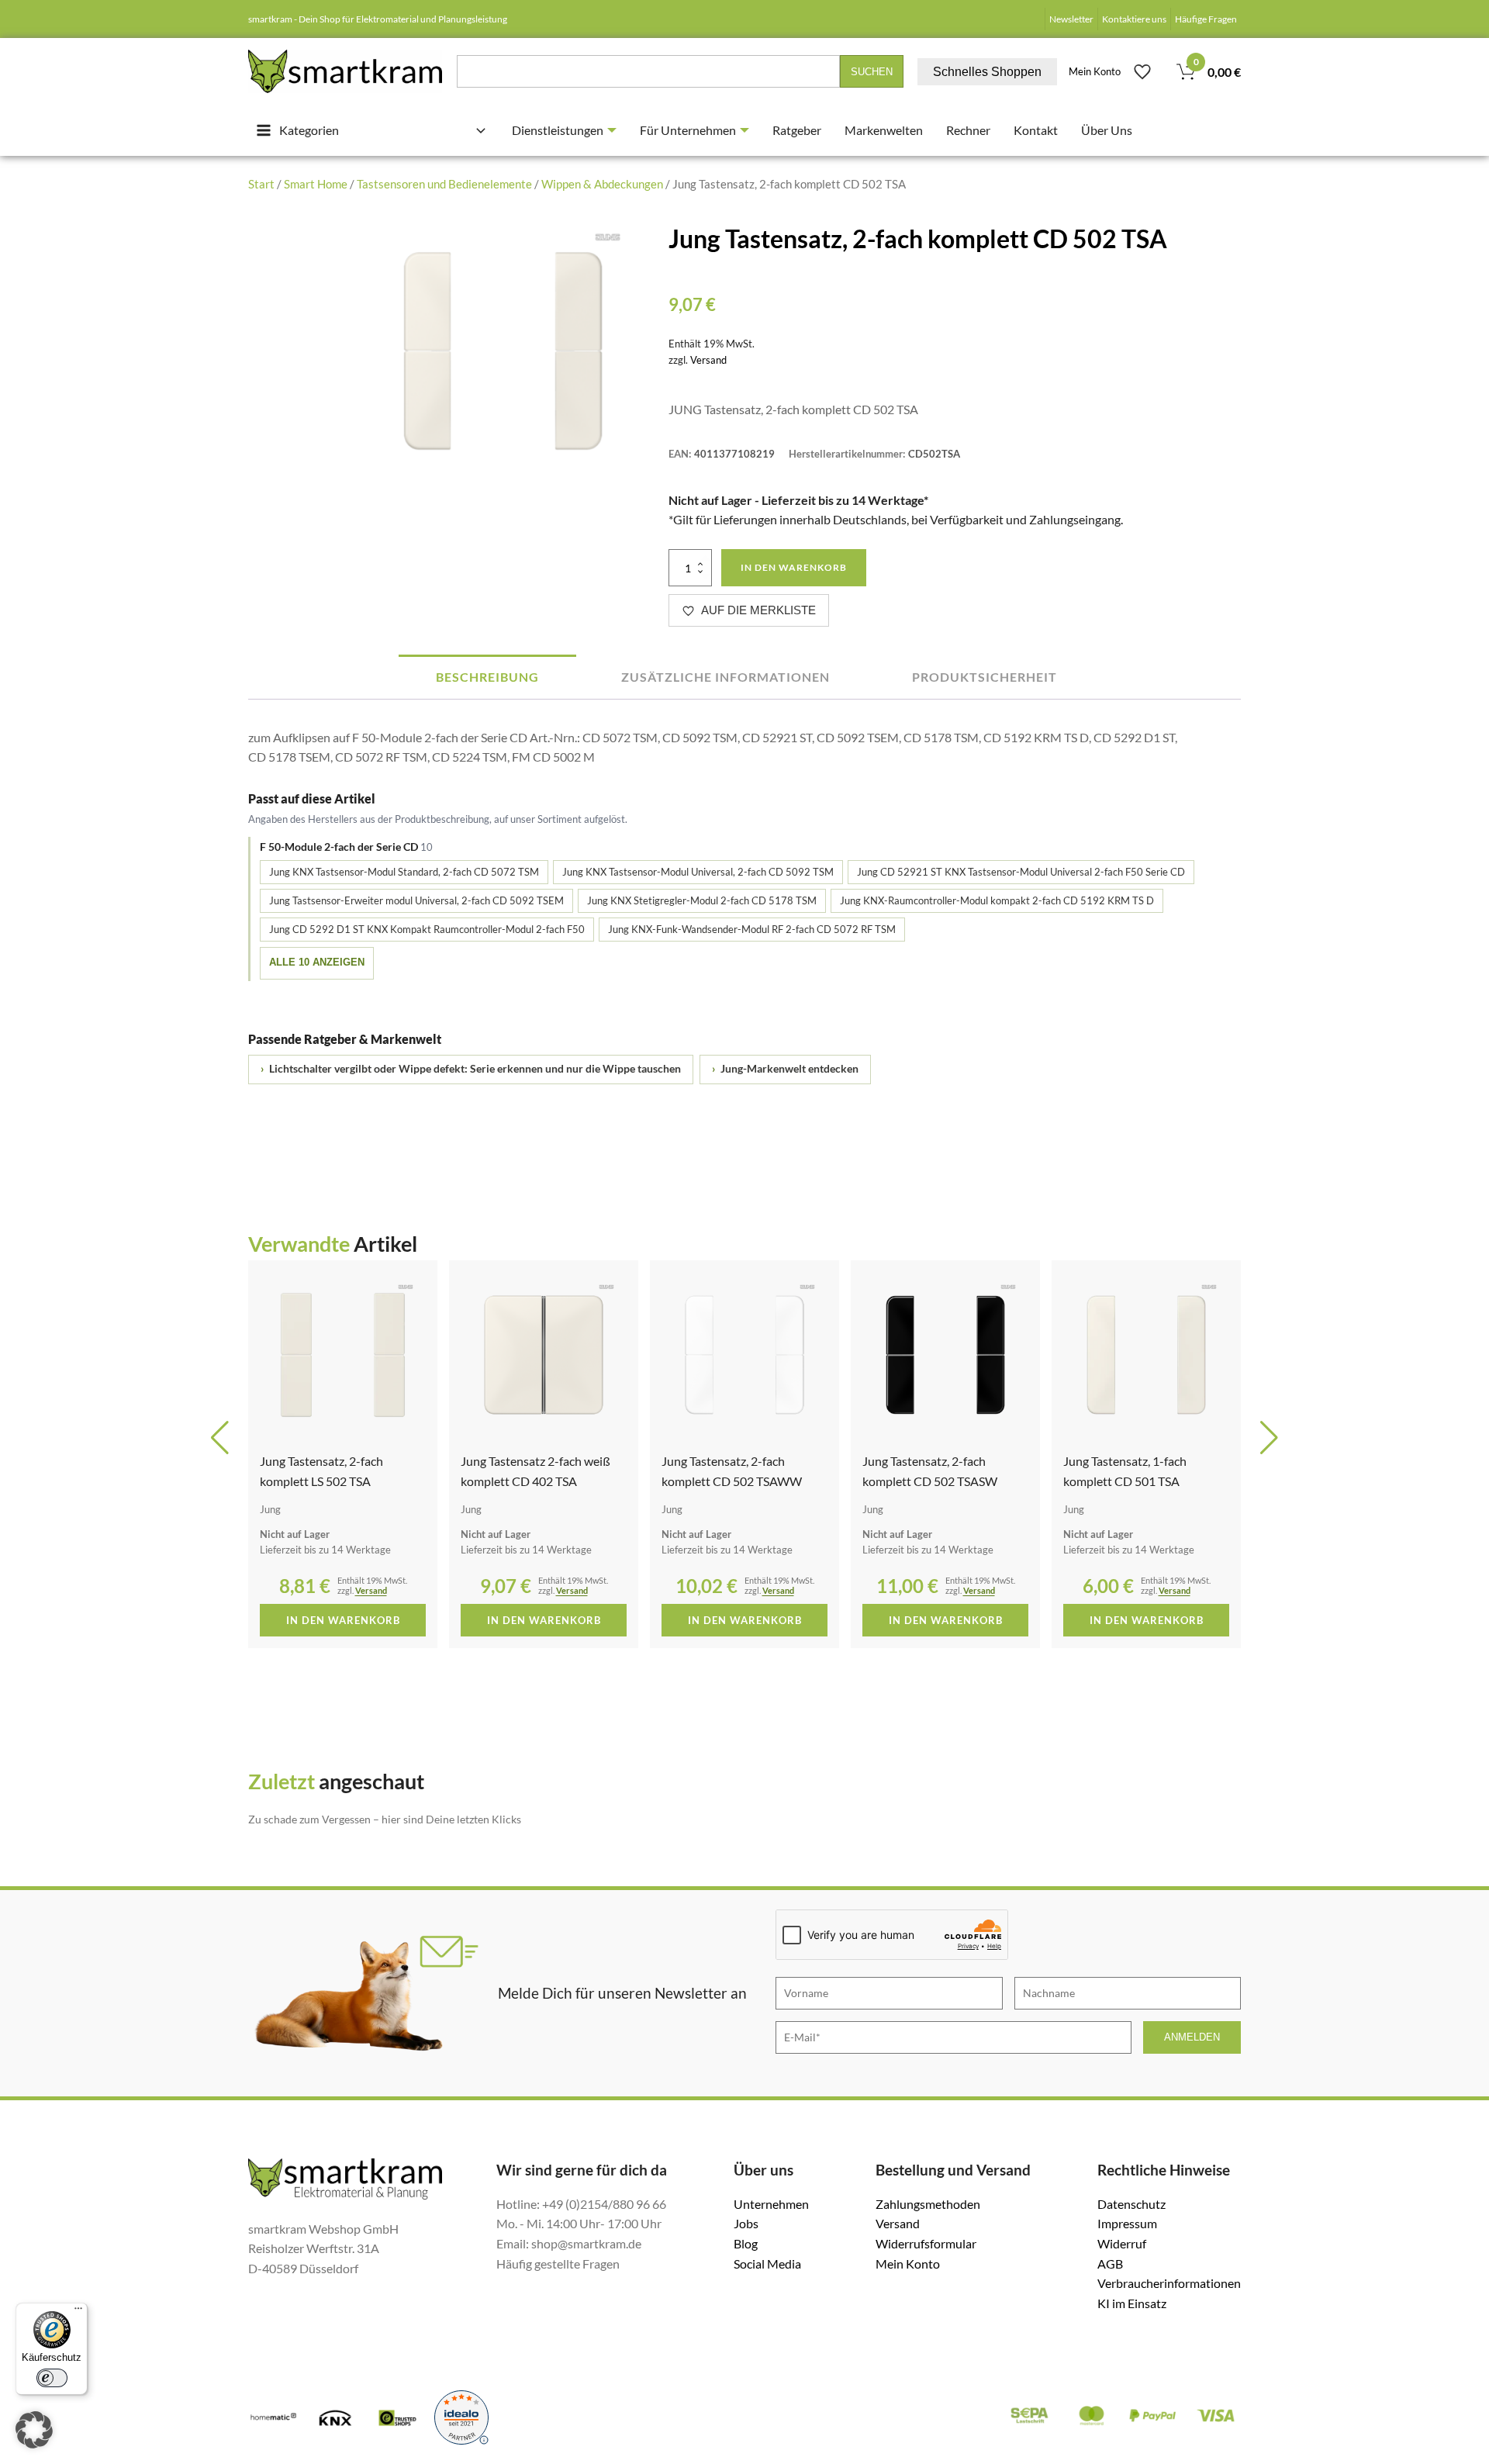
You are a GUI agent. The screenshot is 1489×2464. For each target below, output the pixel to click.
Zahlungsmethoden (928, 2204)
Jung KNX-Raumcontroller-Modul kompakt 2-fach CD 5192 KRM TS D (997, 900)
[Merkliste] (1142, 71)
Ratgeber (797, 130)
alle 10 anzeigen (317, 962)
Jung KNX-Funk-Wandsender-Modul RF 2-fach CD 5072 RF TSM (752, 929)
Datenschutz (1131, 2204)
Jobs (746, 2223)
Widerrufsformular (926, 2243)
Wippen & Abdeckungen (602, 184)
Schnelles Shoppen (987, 72)
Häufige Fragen (1206, 19)
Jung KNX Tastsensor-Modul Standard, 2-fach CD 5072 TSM (404, 872)
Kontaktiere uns (1134, 19)
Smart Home (316, 184)
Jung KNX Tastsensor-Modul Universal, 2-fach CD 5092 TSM (698, 872)
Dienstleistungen (558, 130)
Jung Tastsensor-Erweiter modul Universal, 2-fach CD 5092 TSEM (416, 900)
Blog (746, 2243)
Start (261, 184)
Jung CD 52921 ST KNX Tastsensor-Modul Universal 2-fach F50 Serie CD (1021, 872)
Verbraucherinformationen (1169, 2283)
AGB (1110, 2264)
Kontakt (1036, 130)
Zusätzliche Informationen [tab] (725, 677)
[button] (220, 1438)
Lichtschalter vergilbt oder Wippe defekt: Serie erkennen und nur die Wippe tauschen (471, 1069)
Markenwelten (884, 130)
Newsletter (1071, 19)
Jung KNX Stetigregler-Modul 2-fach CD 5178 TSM (702, 900)
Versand (708, 360)
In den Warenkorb (794, 567)
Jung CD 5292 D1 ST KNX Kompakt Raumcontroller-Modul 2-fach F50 (427, 929)
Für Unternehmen (688, 130)
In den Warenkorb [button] (343, 1620)
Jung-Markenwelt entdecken (785, 1069)
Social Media (767, 2264)
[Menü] (78, 2312)
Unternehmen (771, 2204)
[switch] (52, 2378)
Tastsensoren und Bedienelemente (444, 184)
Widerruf (1122, 2243)
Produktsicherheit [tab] (985, 677)
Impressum (1127, 2223)
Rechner (968, 130)
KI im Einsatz (1132, 2303)
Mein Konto (1095, 71)
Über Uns (1107, 130)
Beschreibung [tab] (487, 677)
